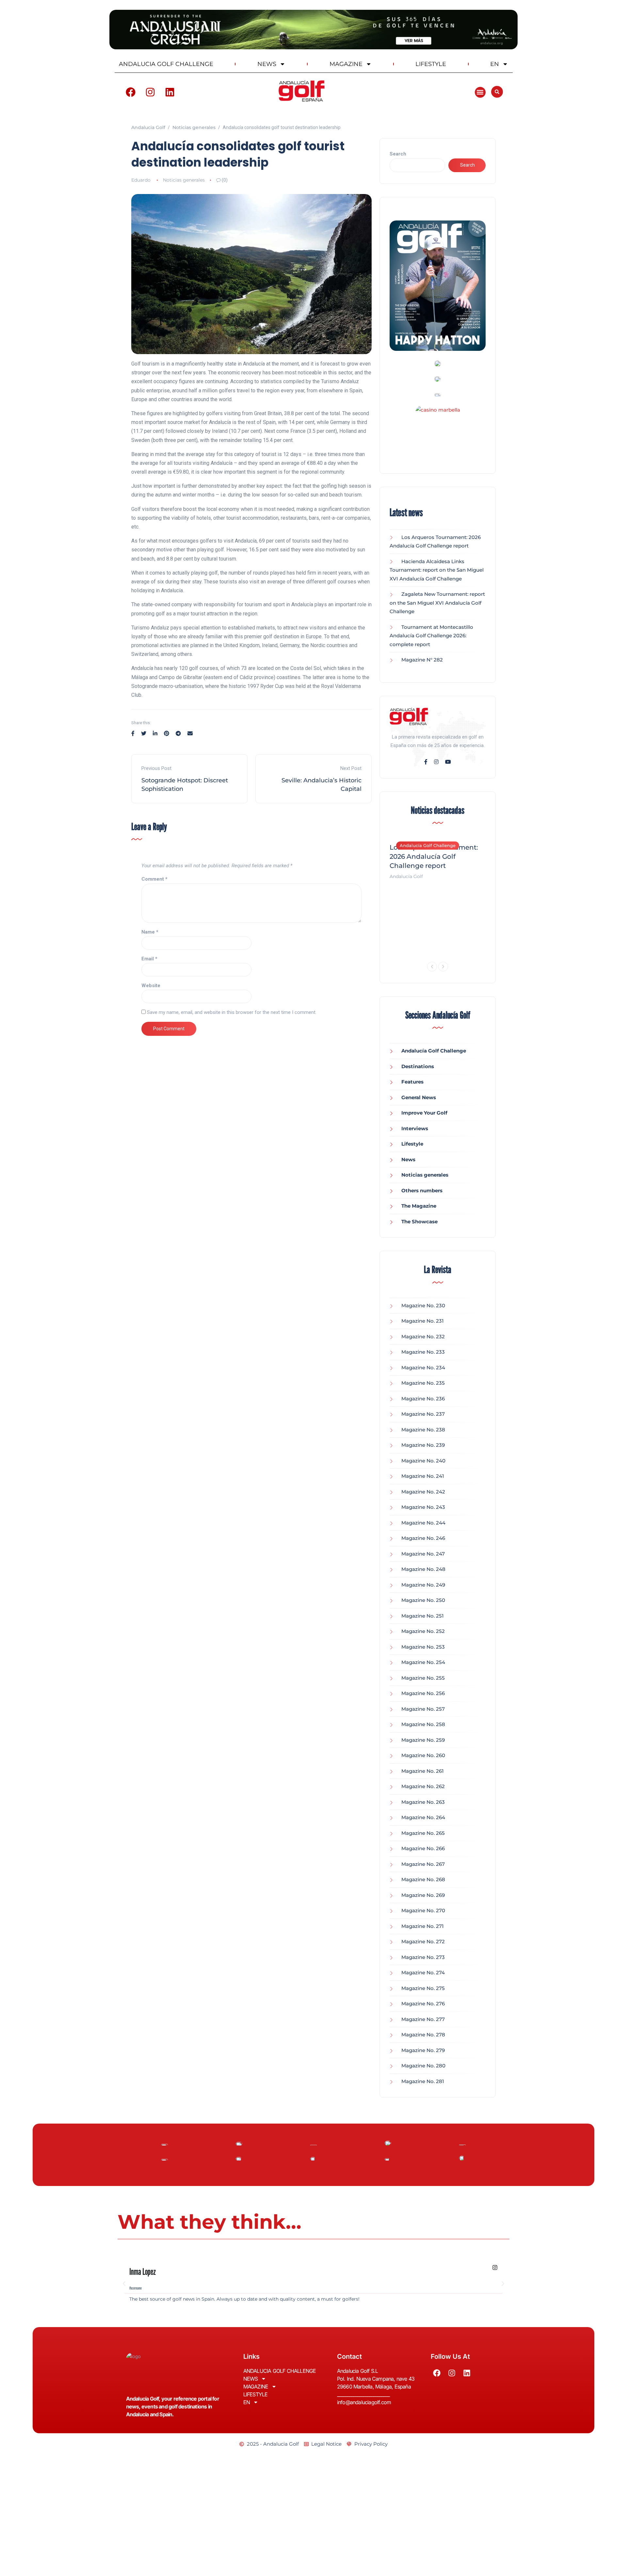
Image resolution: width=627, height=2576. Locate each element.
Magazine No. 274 (423, 1973)
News (408, 1159)
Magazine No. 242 (423, 1492)
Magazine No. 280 (423, 2066)
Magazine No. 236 (423, 1399)
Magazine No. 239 (423, 1445)
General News (419, 1097)
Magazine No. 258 (423, 1724)
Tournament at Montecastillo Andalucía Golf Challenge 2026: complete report (431, 636)
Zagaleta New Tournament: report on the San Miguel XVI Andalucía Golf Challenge (437, 603)
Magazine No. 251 (423, 1616)
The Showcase (419, 1222)
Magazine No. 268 (423, 1879)
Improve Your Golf (424, 1113)
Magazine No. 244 (423, 1523)
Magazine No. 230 (423, 1305)
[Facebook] (131, 92)
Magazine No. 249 (423, 1585)
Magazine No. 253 (423, 1647)
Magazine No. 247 (423, 1554)
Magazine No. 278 (423, 2035)
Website (151, 986)
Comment (154, 879)
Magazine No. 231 (423, 1321)
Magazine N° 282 (422, 660)
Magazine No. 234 (423, 1368)
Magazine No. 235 (423, 1383)
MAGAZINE (346, 64)
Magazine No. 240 (423, 1461)
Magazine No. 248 (423, 1569)
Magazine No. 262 (423, 1786)
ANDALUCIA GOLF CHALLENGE (166, 64)
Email (149, 959)
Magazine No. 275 (423, 1988)
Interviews (415, 1128)
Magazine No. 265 (423, 1833)
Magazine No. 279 (423, 2050)
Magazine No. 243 (423, 1507)
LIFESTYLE (431, 64)
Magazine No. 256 (423, 1693)
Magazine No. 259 (423, 1740)
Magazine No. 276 (423, 2004)
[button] (480, 92)
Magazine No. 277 (423, 2019)
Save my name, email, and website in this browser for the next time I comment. (232, 1012)
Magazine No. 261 (423, 1771)
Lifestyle (412, 1144)
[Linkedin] (170, 92)
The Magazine (419, 1206)
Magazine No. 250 (423, 1600)
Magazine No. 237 (423, 1414)
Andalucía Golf (406, 876)
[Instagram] (150, 92)
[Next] (443, 967)
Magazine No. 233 (423, 1352)
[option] (438, 858)
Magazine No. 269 (423, 1895)
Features (412, 1082)
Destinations (418, 1066)
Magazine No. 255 (423, 1678)
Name (150, 932)
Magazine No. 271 (423, 1926)
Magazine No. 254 (423, 1662)
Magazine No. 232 (423, 1337)
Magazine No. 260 (423, 1755)
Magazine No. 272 (423, 1941)
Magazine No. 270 (423, 1910)
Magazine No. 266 (423, 1848)
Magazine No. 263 (423, 1802)
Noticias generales (184, 180)
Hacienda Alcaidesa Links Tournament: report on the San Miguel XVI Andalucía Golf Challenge (437, 570)
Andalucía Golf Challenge (428, 845)
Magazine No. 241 (423, 1476)
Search (398, 154)
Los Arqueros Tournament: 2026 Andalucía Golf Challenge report (434, 856)
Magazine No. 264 (423, 1817)
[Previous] (432, 967)
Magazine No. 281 (423, 2081)
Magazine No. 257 (423, 1709)
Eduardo (141, 180)
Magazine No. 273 (423, 1957)
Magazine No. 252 (423, 1631)
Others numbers (422, 1190)
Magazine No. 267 (423, 1864)
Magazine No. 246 (423, 1538)
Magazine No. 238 (423, 1430)
